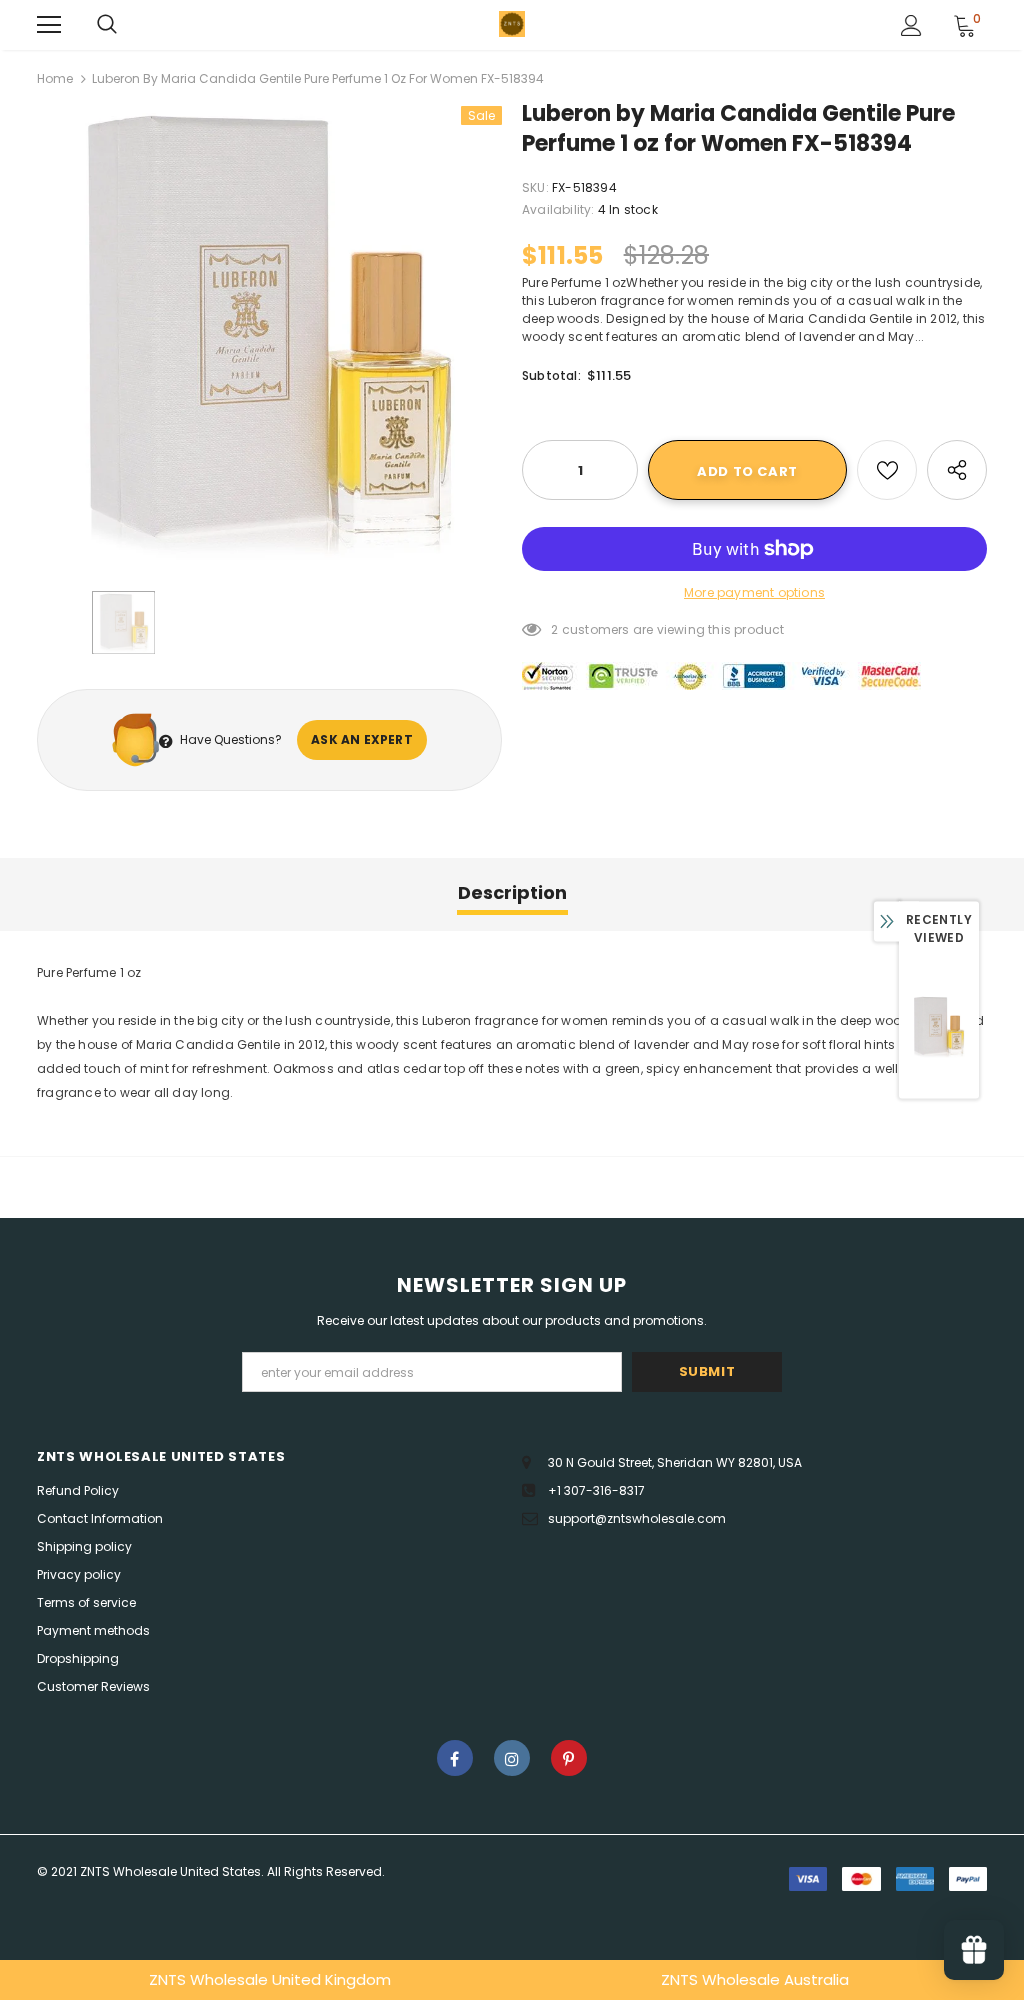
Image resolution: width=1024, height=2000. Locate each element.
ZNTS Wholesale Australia (755, 1979)
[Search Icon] (107, 25)
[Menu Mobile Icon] (49, 25)
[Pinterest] (569, 1758)
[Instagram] (512, 1758)
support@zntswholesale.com (637, 1518)
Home (55, 78)
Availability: (558, 209)
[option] (269, 338)
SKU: (535, 187)
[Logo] (512, 24)
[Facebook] (455, 1758)
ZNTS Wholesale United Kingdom (270, 1979)
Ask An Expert (362, 739)
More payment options (754, 592)
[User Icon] (911, 25)
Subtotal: (551, 375)
